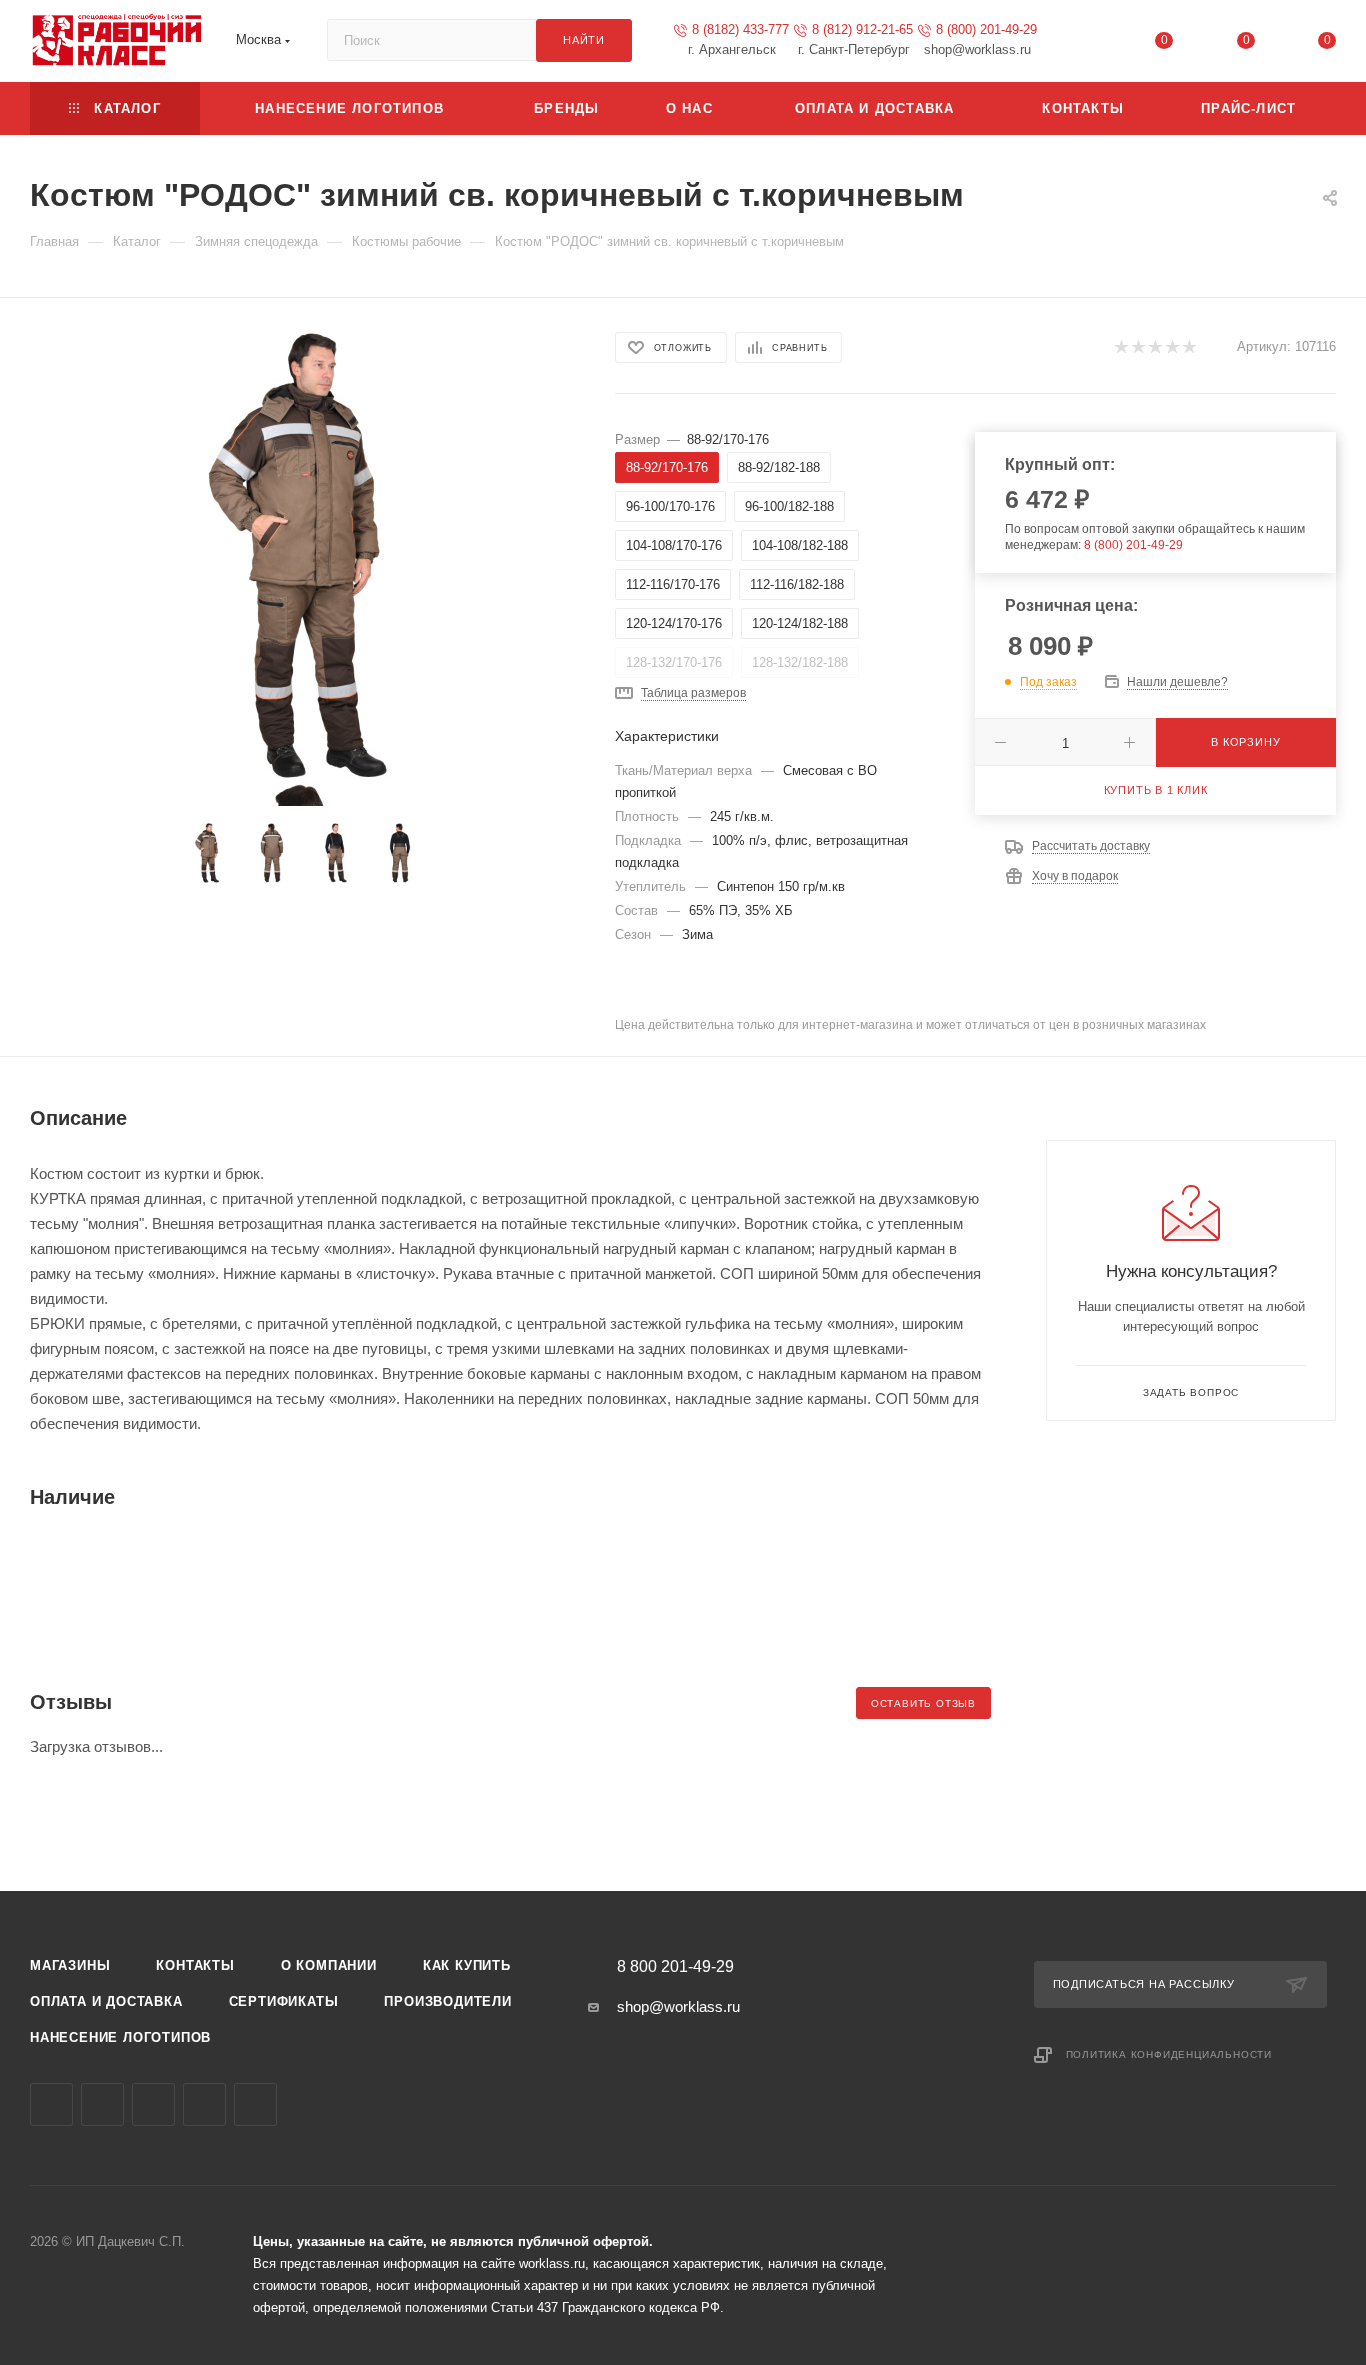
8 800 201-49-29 (675, 1967)
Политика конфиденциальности (1169, 2054)
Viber (153, 2104)
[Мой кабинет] (1083, 44)
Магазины (70, 1965)
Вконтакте (51, 2104)
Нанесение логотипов (120, 2037)
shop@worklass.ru (678, 2006)
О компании (329, 1965)
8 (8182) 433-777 (740, 29)
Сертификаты (284, 2001)
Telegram (102, 2104)
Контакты (195, 1965)
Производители (447, 2001)
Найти (584, 40)
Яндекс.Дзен (255, 2104)
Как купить (467, 1965)
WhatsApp (204, 2104)
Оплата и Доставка (106, 2001)
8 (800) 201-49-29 (986, 29)
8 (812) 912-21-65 (862, 29)
